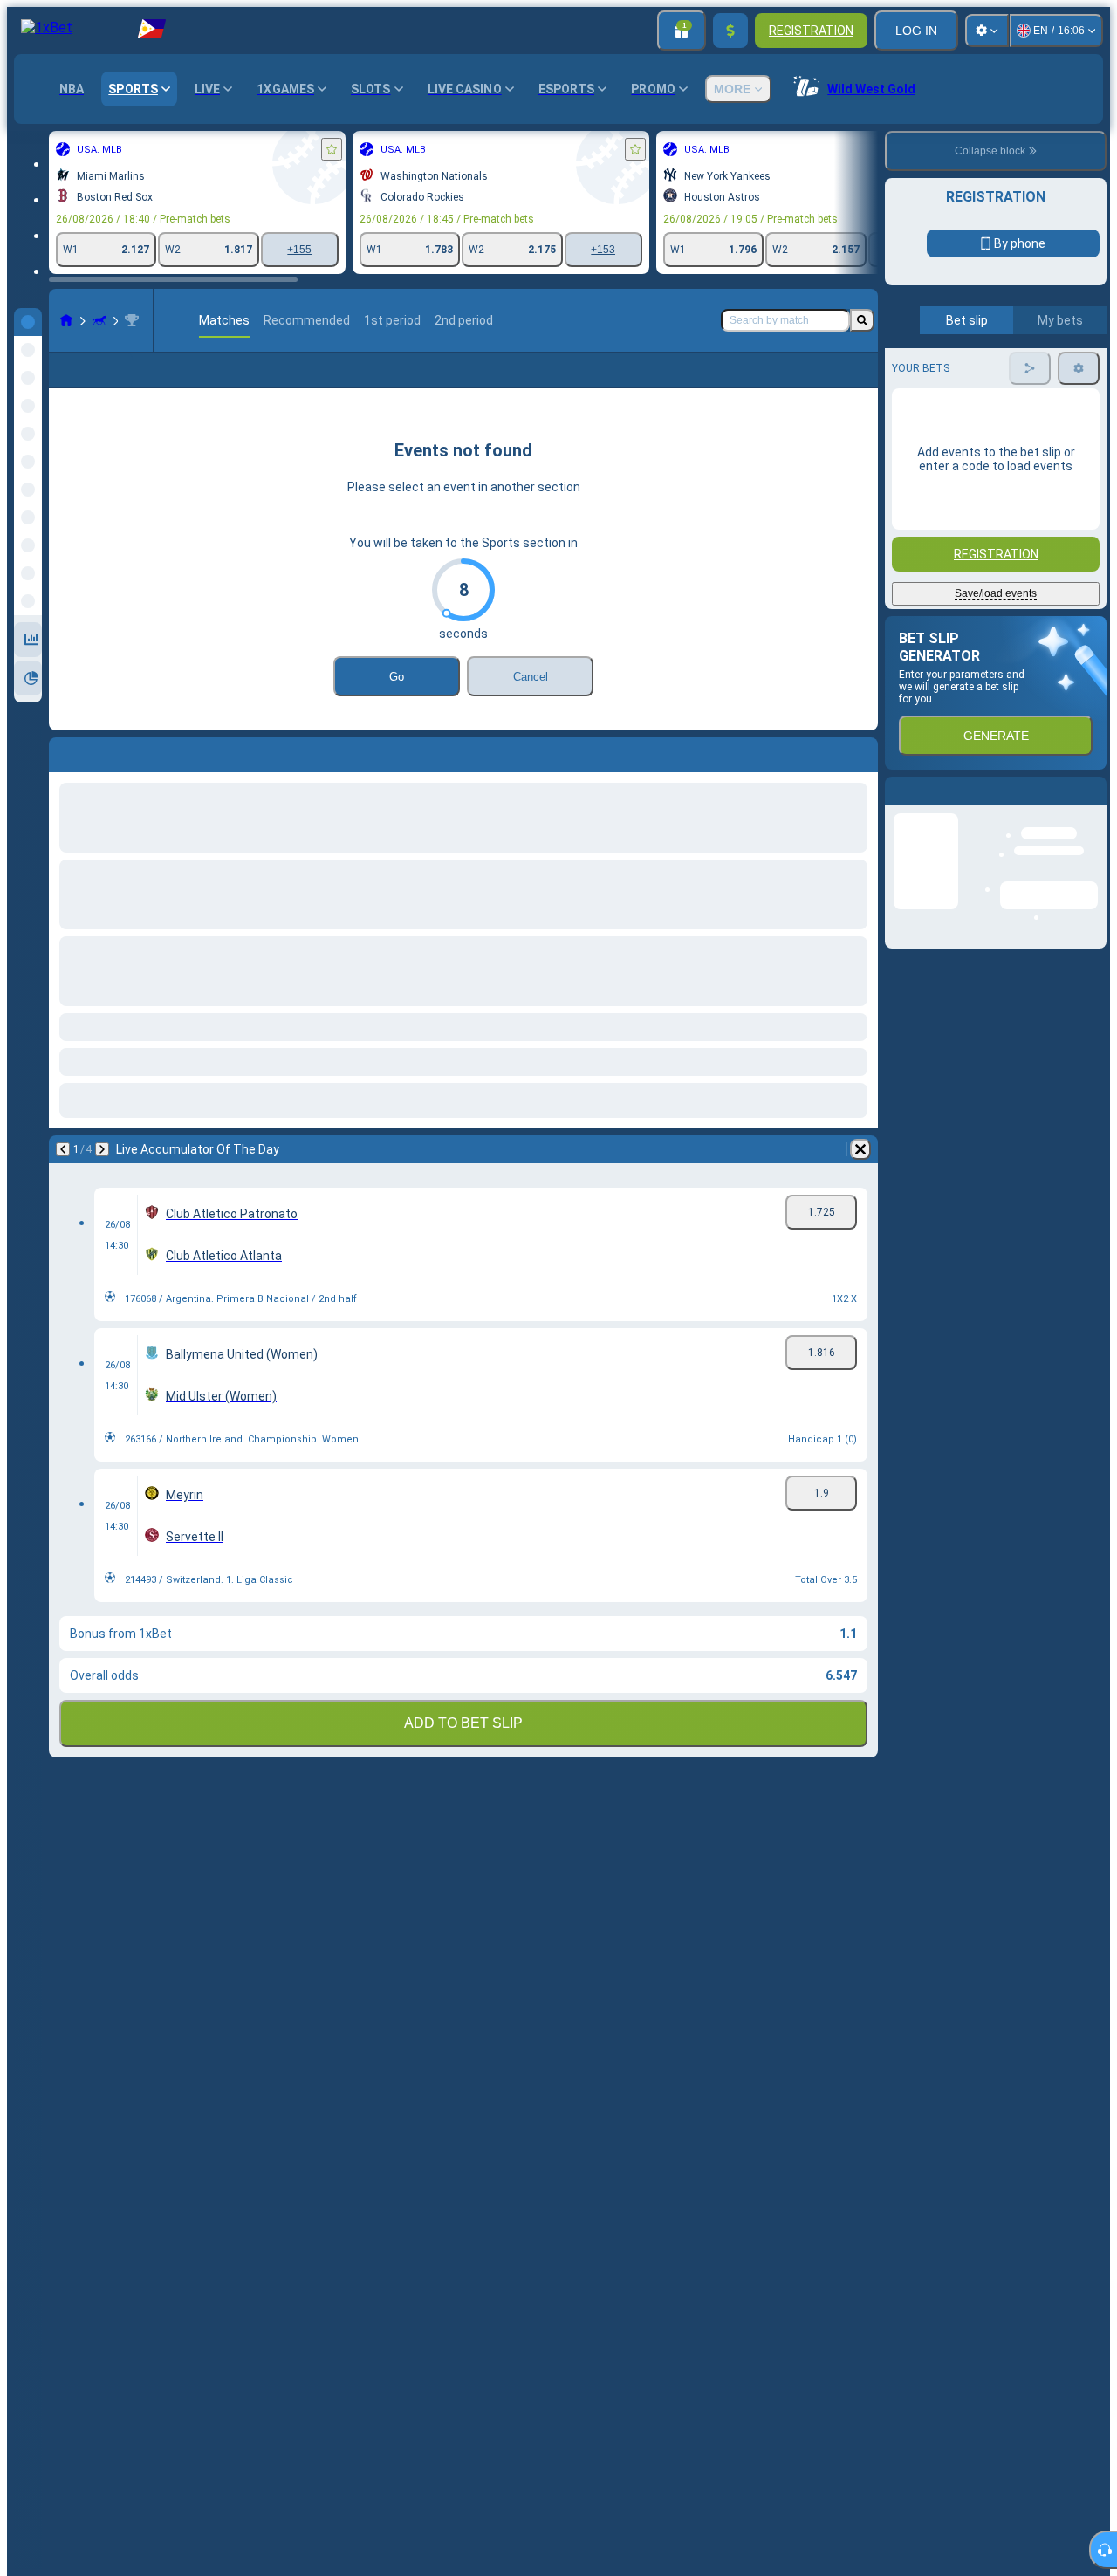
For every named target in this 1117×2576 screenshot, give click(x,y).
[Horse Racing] (99, 320)
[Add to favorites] (332, 149)
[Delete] (860, 1149)
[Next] (102, 1149)
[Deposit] (730, 31)
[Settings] (987, 31)
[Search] (862, 320)
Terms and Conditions (1004, 411)
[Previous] (63, 1149)
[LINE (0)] (66, 320)
